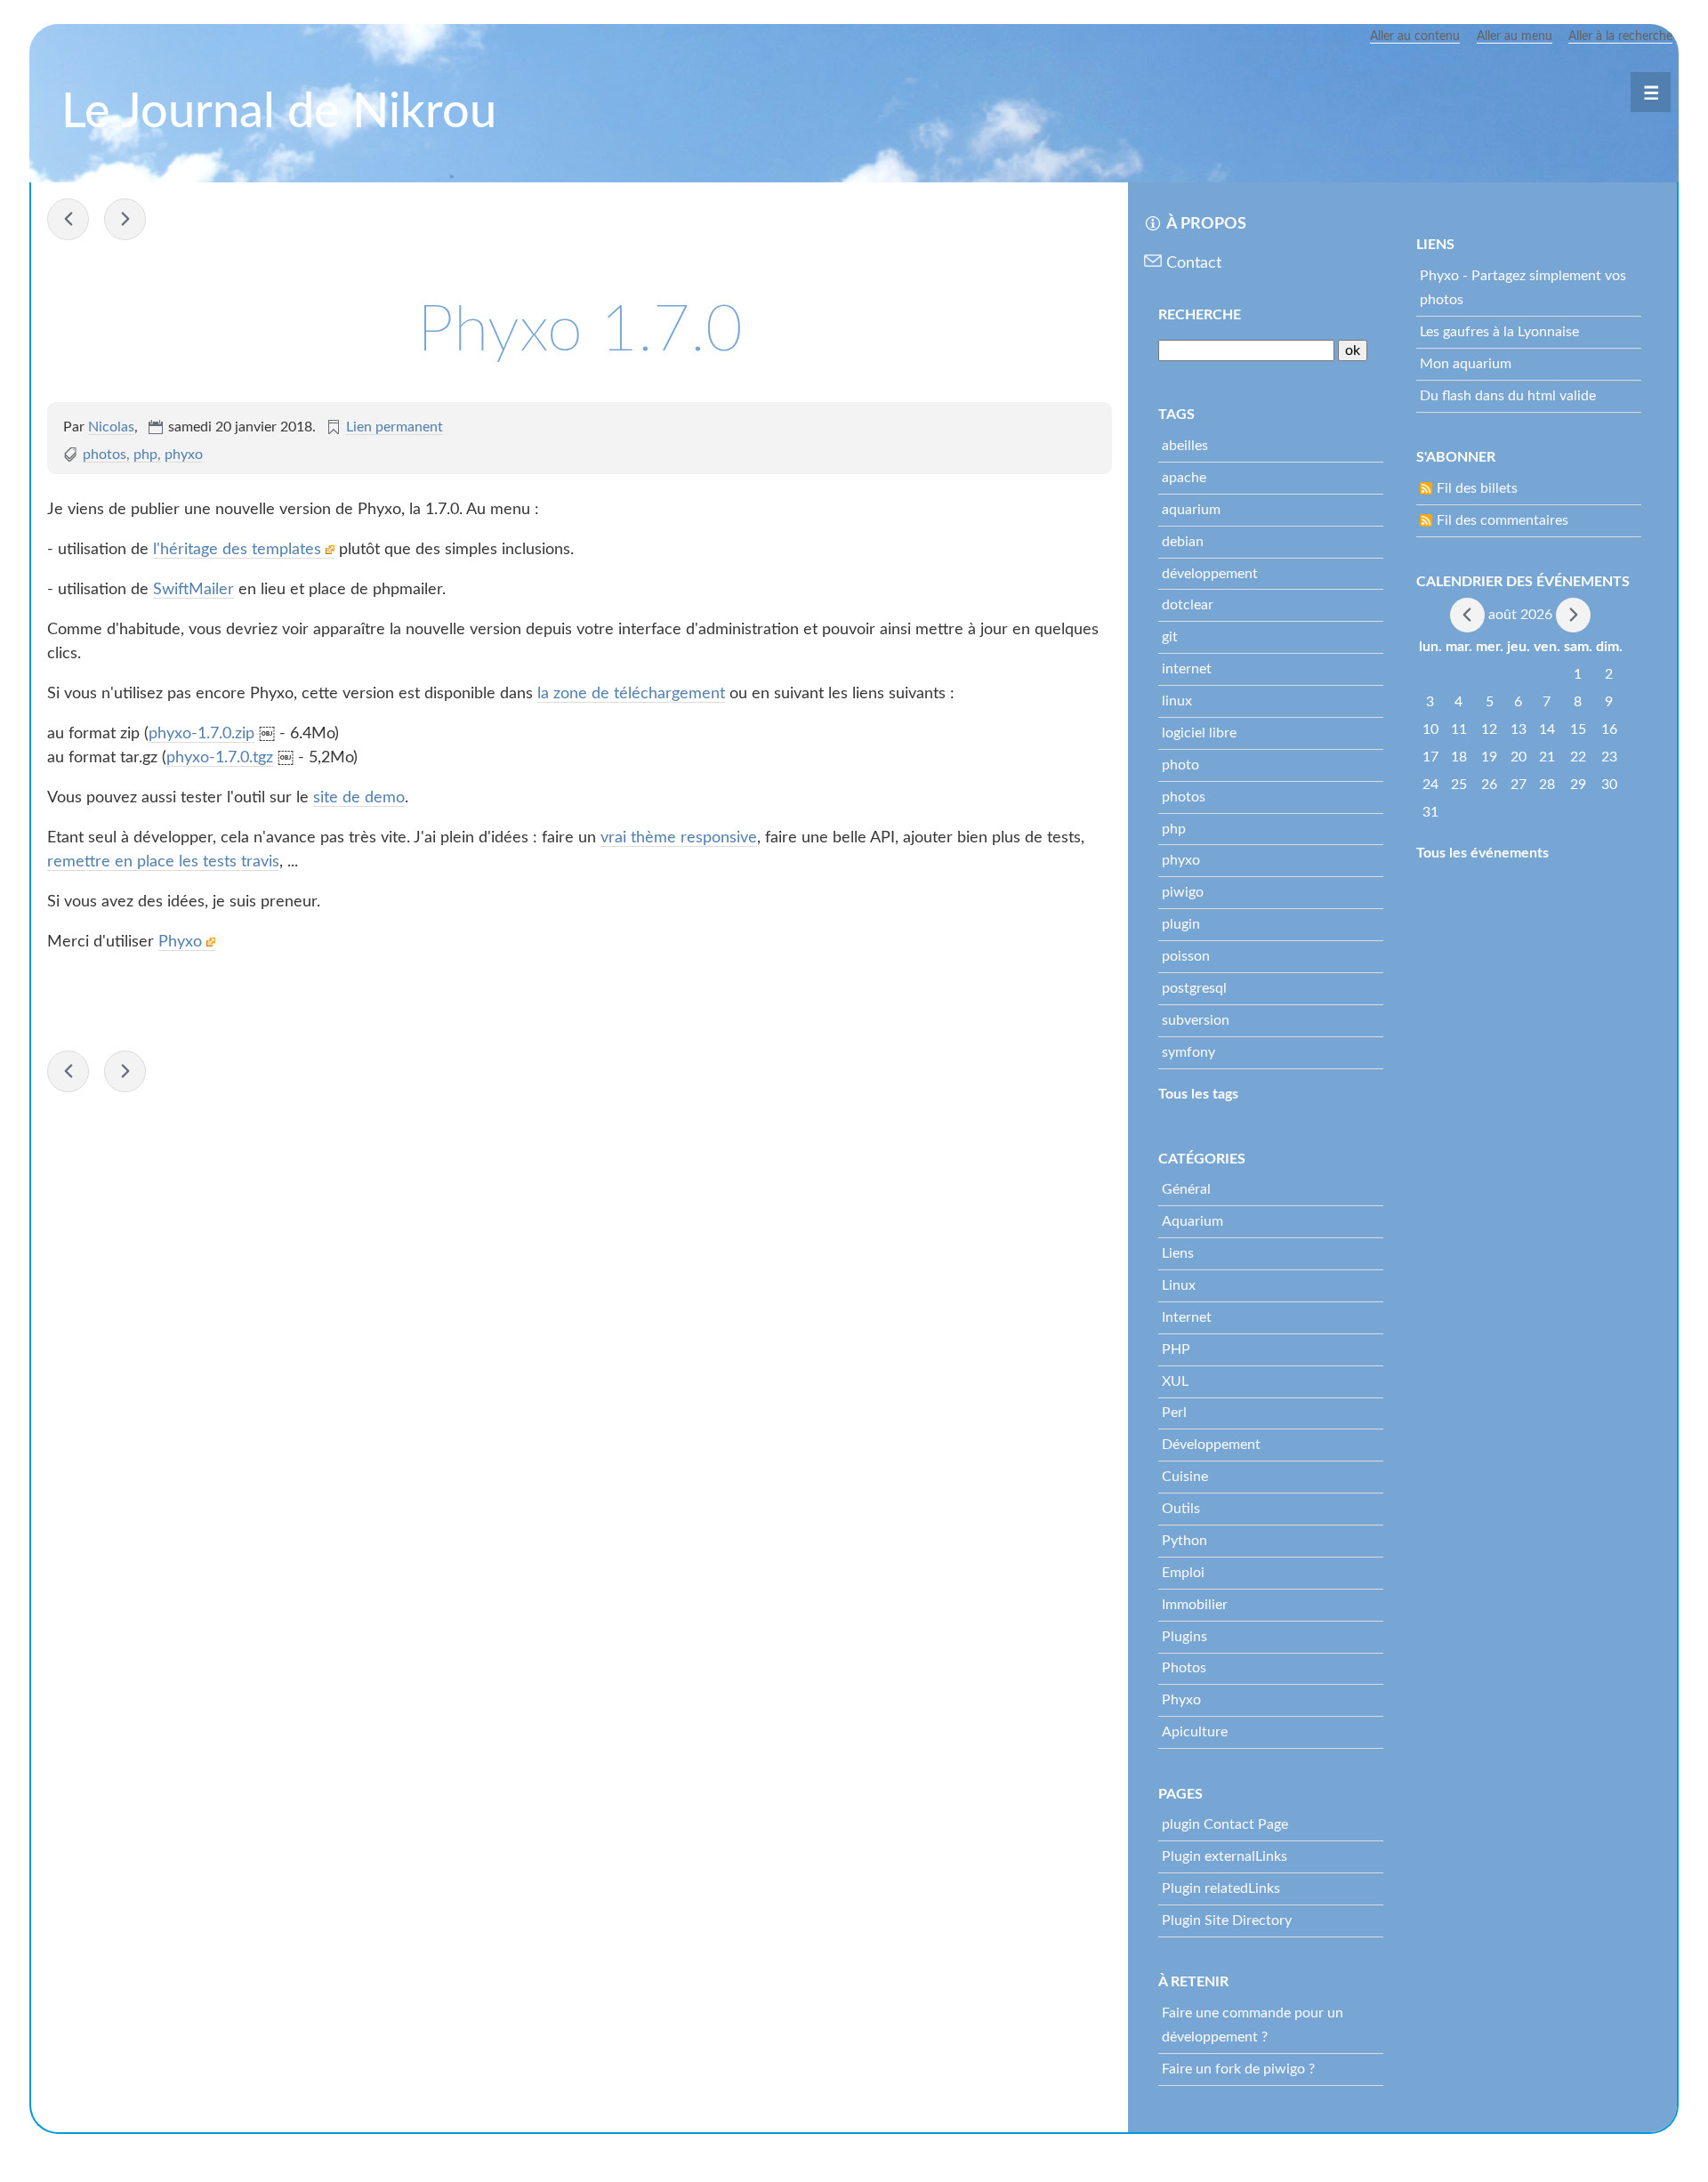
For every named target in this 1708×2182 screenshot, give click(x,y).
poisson (1186, 956)
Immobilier (1195, 1605)
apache (1184, 478)
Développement (1211, 1445)
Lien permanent (395, 427)
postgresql (1194, 988)
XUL (1175, 1381)
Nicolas (111, 427)
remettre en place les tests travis (163, 862)
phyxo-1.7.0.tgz (220, 758)
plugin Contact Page (1225, 1824)
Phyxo (182, 942)
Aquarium (1192, 1221)
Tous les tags (1198, 1094)
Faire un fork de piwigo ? (1238, 2069)
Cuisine (1185, 1477)
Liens (1178, 1253)
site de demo (359, 798)
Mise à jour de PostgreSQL (125, 219)
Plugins (1184, 1637)
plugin (1181, 924)
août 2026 (1520, 614)
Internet (1187, 1317)
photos (105, 455)
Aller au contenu (1415, 36)
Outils (1181, 1509)
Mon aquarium (1466, 364)
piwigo (1183, 892)
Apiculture (1195, 1732)
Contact (1194, 263)
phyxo (184, 455)
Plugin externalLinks (1225, 1856)
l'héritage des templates (239, 550)
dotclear (1188, 605)
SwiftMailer (193, 590)
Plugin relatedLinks (1221, 1888)
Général (1186, 1189)
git (1170, 637)
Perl (1174, 1413)
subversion (1196, 1020)
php (145, 455)
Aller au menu (1515, 36)
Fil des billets (1477, 488)
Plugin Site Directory (1227, 1920)
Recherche (1200, 315)
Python (1184, 1541)
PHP (1176, 1349)
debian (1183, 542)
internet (1187, 669)
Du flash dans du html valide (1508, 396)
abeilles (1185, 446)
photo (1180, 765)
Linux (1179, 1285)
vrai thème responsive (679, 838)
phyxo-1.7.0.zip (201, 734)
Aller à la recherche (1620, 36)
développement (1210, 574)
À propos (1206, 224)
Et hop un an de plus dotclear (68, 219)
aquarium (1191, 510)
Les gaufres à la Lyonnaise (1499, 332)
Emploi (1183, 1573)
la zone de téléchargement (631, 694)
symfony (1188, 1052)
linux (1177, 701)
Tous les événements (1482, 853)
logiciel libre (1199, 733)
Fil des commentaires (1503, 520)
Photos (1184, 1668)
